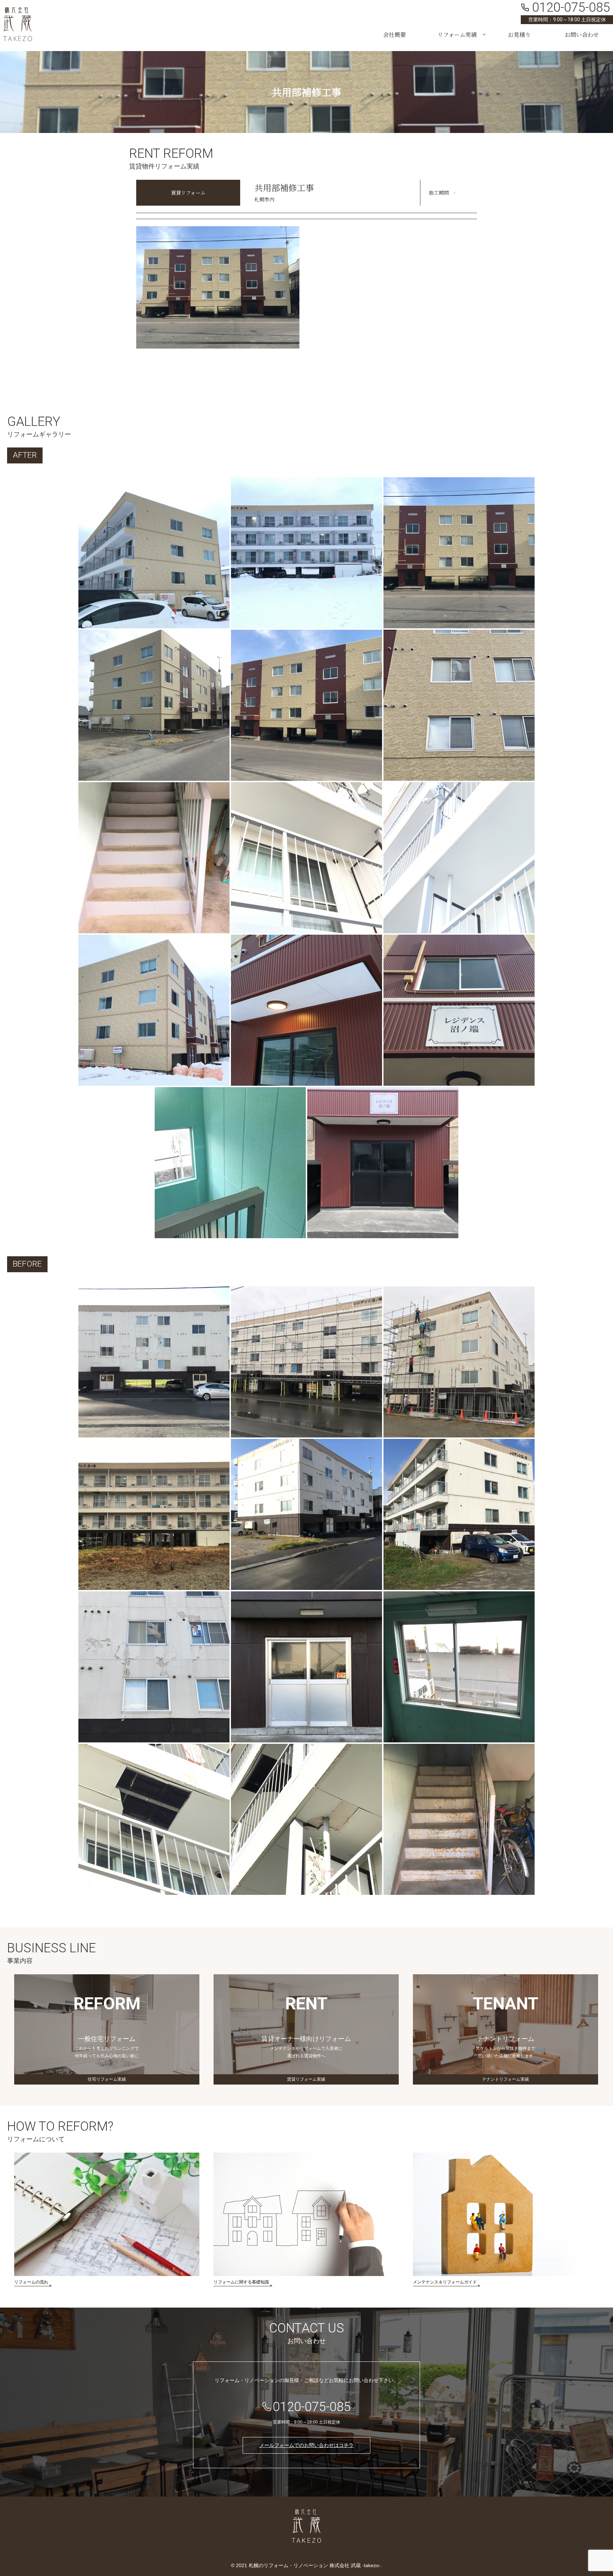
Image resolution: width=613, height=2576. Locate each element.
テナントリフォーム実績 (506, 2079)
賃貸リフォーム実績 (306, 2079)
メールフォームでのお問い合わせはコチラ (306, 2445)
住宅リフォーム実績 (107, 2079)
